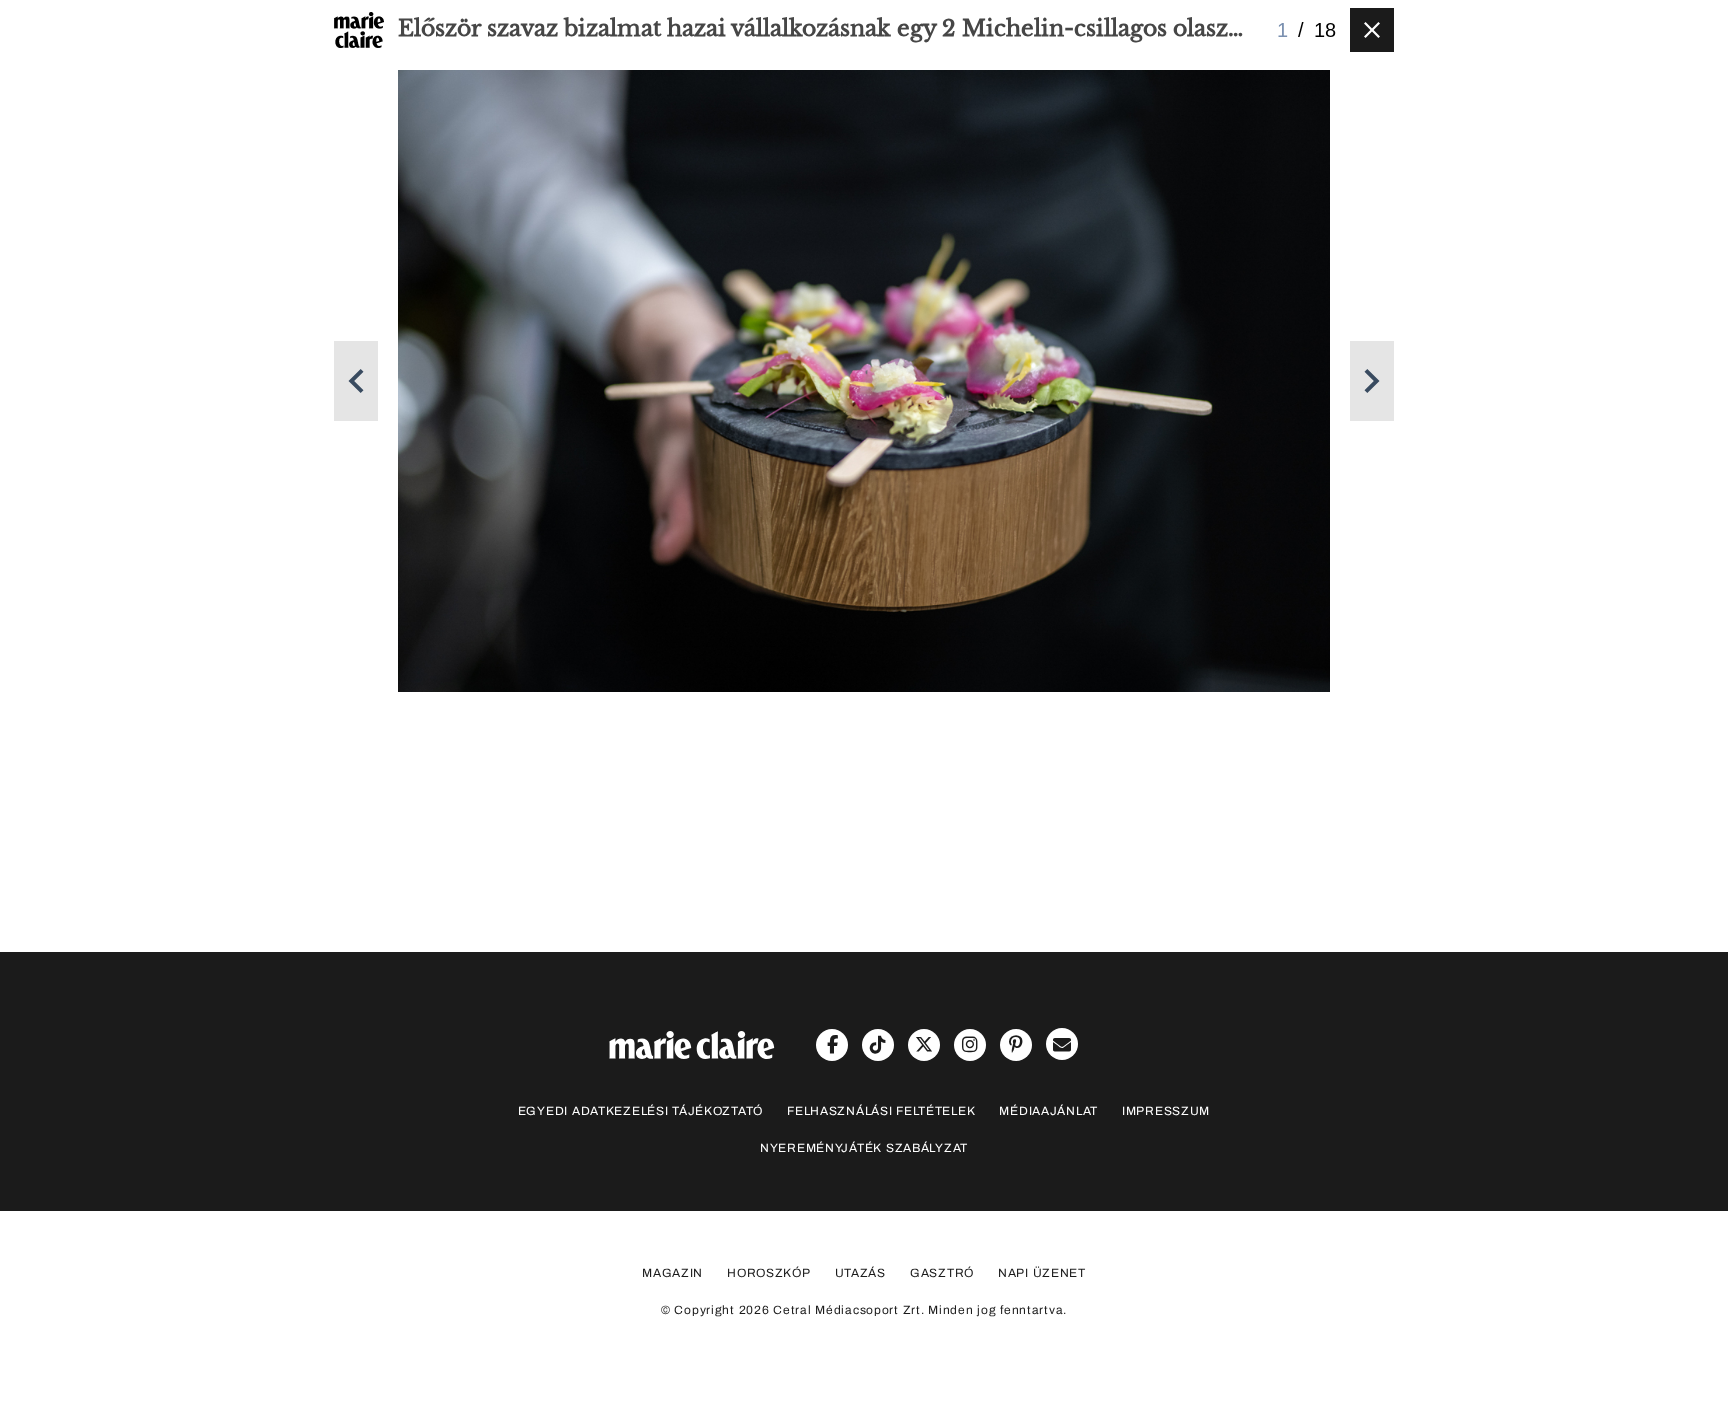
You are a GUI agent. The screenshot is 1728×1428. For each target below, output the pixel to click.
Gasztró (942, 1273)
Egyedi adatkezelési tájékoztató (640, 1111)
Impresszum (1166, 1111)
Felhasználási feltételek (881, 1111)
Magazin (672, 1273)
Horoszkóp (768, 1273)
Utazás (860, 1273)
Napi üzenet (1042, 1273)
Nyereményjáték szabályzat (864, 1148)
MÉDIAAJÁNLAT (1048, 1111)
